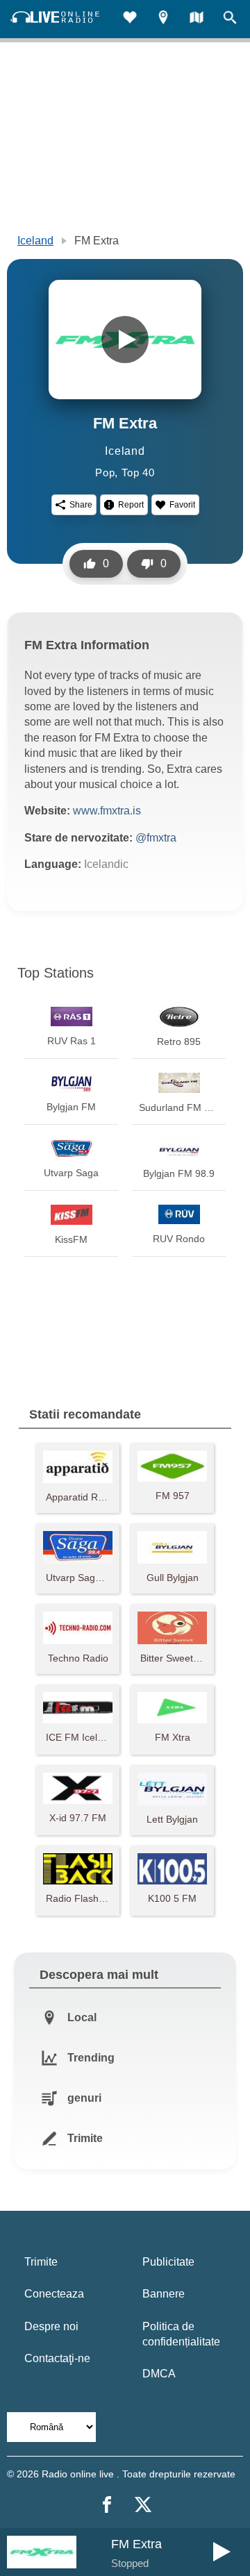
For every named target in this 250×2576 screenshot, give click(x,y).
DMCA (159, 2374)
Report (131, 505)
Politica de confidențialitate (181, 2334)
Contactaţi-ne (57, 2358)
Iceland (35, 241)
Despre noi (51, 2326)
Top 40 (138, 472)
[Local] (163, 19)
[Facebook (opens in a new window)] (107, 2504)
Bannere (164, 2294)
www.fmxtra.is (107, 811)
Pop (105, 472)
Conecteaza (54, 2294)
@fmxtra (156, 838)
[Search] (230, 19)
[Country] (197, 19)
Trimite (41, 2262)
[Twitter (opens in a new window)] (143, 2504)
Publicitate (168, 2262)
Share (81, 505)
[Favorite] (130, 19)
